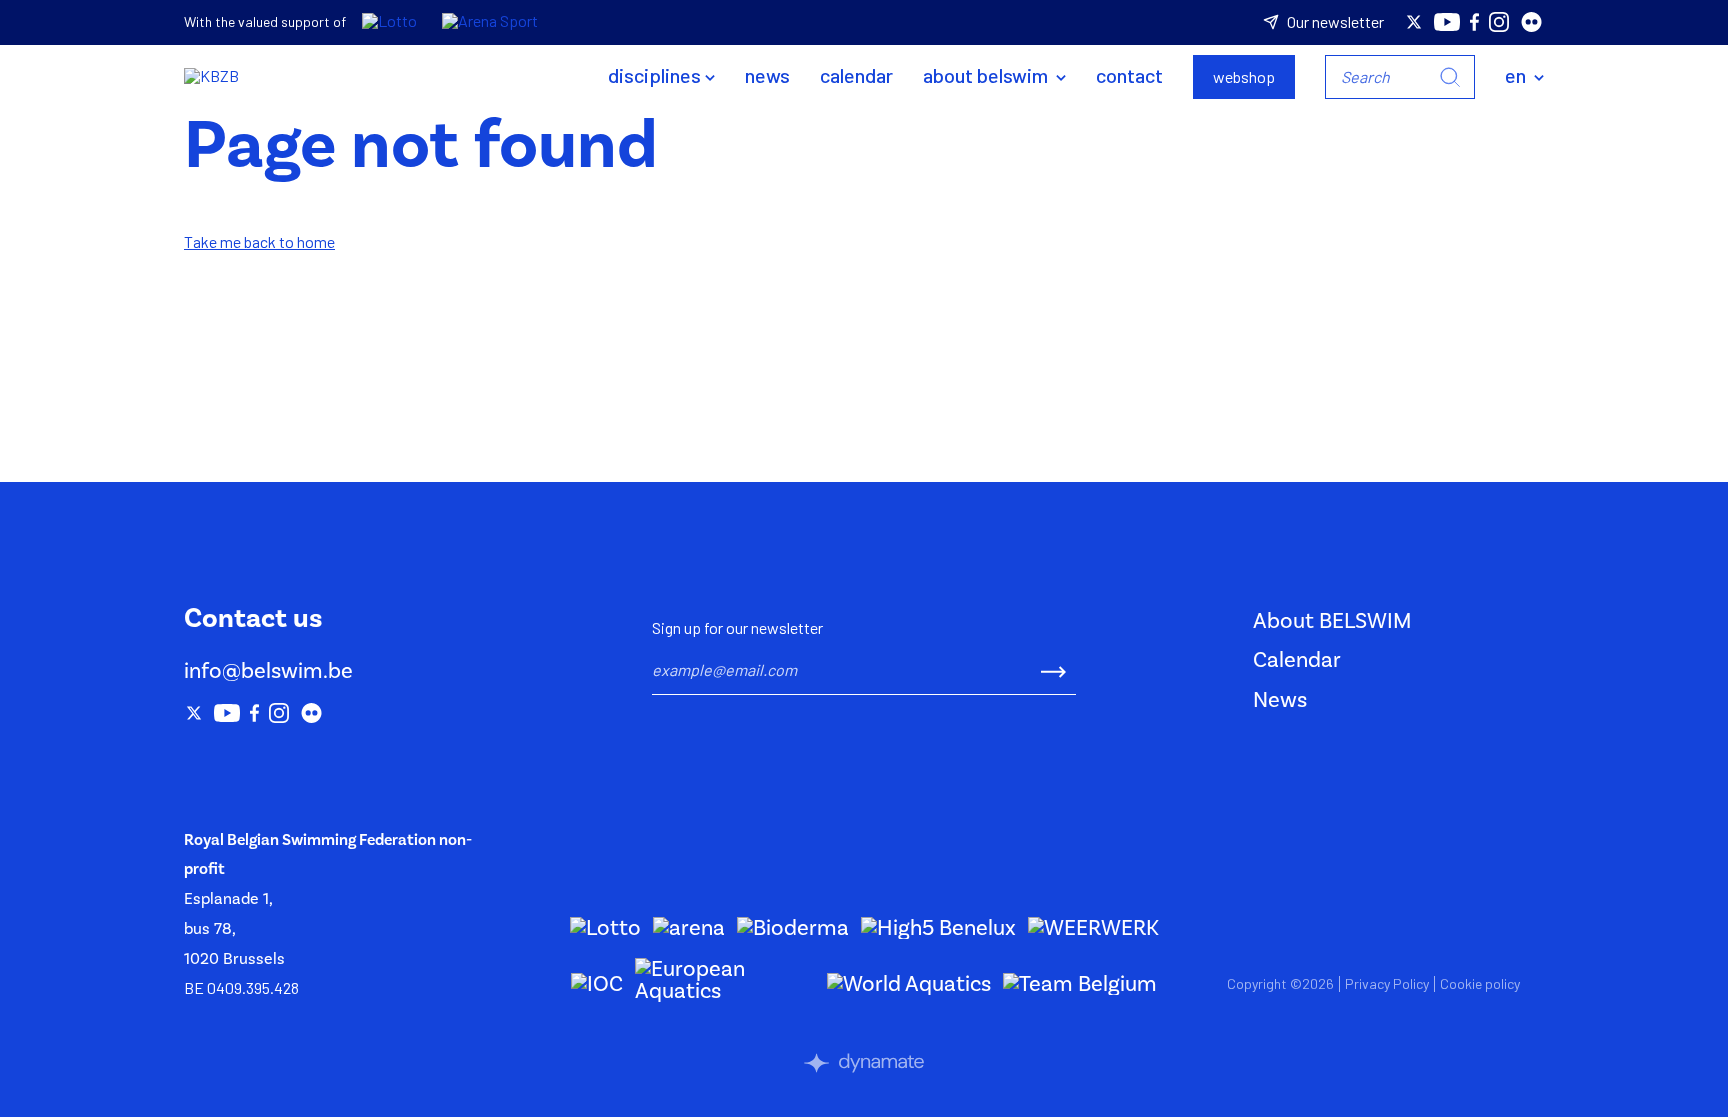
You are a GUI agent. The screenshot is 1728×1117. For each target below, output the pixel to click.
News (767, 75)
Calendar (856, 75)
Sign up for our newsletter (737, 627)
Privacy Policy (1387, 983)
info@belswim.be (268, 671)
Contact (1129, 75)
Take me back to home (259, 241)
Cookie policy (1480, 983)
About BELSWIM (987, 75)
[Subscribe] (1053, 670)
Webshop (1244, 76)
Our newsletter (1335, 22)
